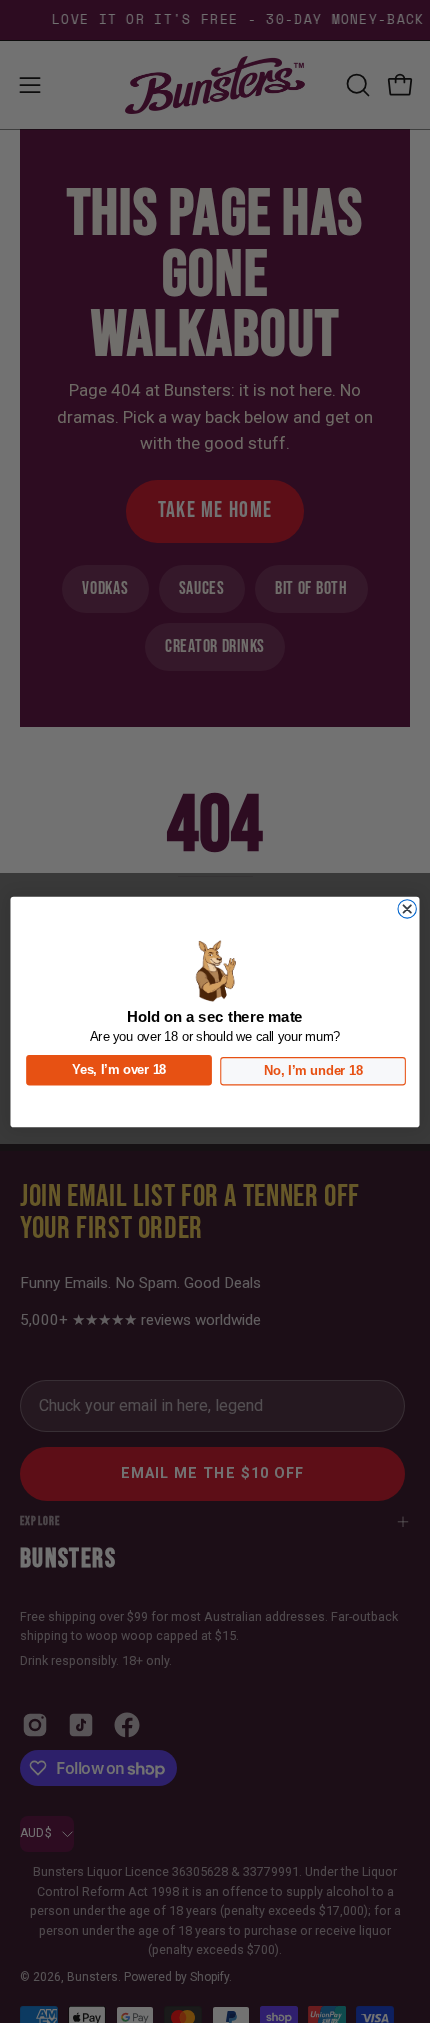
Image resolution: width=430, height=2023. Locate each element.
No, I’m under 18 (313, 1070)
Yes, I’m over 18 (119, 1069)
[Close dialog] (407, 908)
